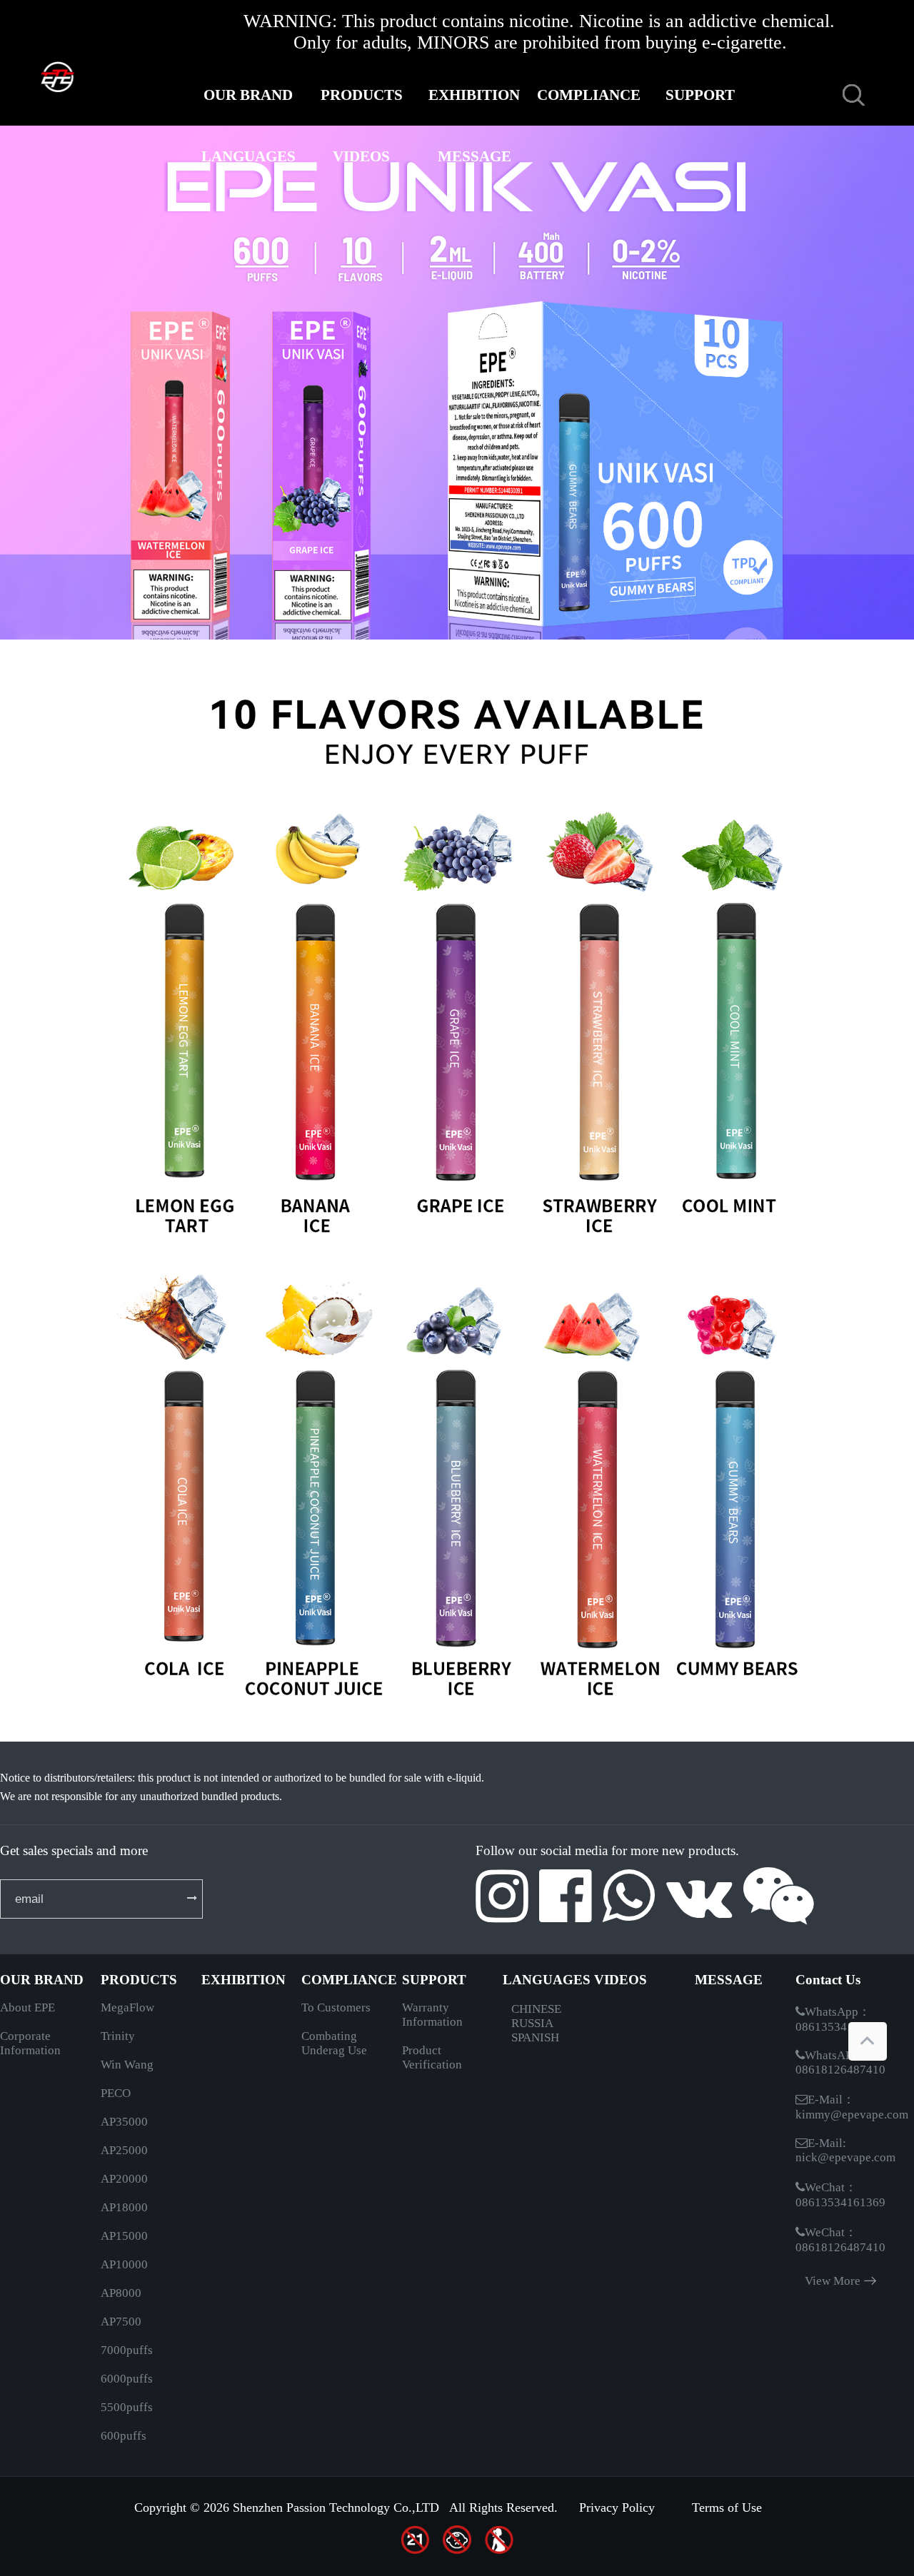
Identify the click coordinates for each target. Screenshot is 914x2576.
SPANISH (535, 2037)
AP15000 (124, 2236)
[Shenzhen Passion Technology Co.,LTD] (96, 74)
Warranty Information (432, 2015)
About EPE (27, 2007)
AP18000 (124, 2207)
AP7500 (121, 2322)
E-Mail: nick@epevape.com (845, 2150)
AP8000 (121, 2293)
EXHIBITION (474, 95)
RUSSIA (532, 2023)
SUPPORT (700, 95)
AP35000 (124, 2122)
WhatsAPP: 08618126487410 (840, 2062)
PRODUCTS (362, 95)
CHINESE (536, 2009)
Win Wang (127, 2065)
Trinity (118, 2036)
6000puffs (127, 2379)
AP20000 (124, 2179)
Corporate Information (30, 2043)
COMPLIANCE (587, 95)
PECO (116, 2093)
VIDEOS (361, 156)
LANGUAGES (248, 156)
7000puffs (127, 2350)
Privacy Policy (617, 2507)
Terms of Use (727, 2507)
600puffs (124, 2436)
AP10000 (124, 2264)
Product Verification (432, 2057)
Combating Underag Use (334, 2043)
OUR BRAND (248, 95)
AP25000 (124, 2150)
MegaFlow (127, 2007)
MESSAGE (474, 156)
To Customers (336, 2007)
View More (833, 2281)
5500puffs (127, 2407)
